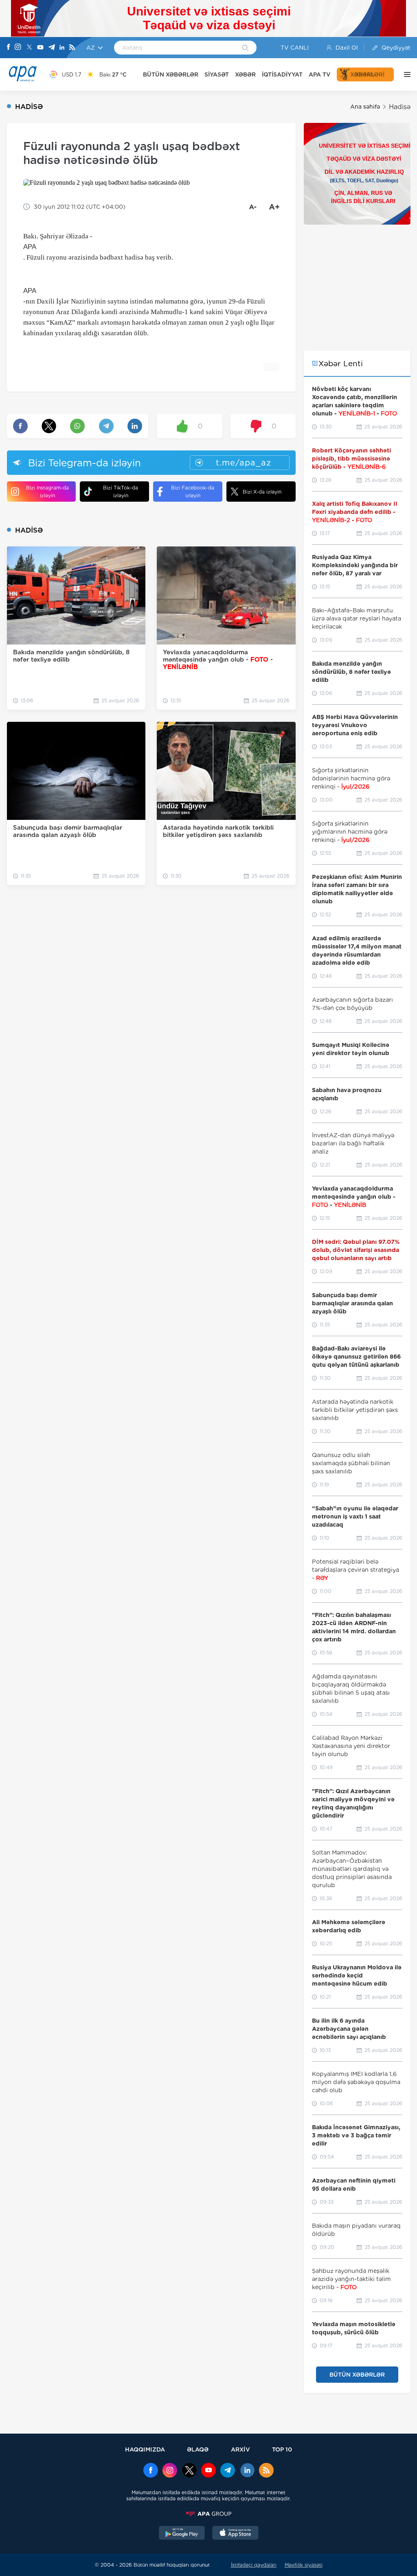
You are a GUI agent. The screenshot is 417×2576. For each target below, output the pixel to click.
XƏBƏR (245, 74)
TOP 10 (282, 2449)
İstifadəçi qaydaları (254, 2565)
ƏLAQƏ (198, 2449)
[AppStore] (235, 2534)
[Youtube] (40, 48)
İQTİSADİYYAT (282, 74)
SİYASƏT (217, 74)
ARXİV (240, 2449)
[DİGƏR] (405, 74)
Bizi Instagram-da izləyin (47, 492)
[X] (29, 48)
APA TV (320, 74)
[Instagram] (18, 48)
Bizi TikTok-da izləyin (121, 492)
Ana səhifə (365, 107)
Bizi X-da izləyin (262, 492)
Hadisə (400, 107)
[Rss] (72, 48)
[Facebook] (9, 48)
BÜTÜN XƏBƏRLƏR (171, 74)
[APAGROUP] (208, 2514)
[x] (189, 2471)
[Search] (245, 48)
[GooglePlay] (182, 2534)
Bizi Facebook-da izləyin (193, 492)
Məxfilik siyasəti (304, 2565)
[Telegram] (52, 48)
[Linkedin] (62, 48)
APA (30, 247)
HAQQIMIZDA (145, 2449)
